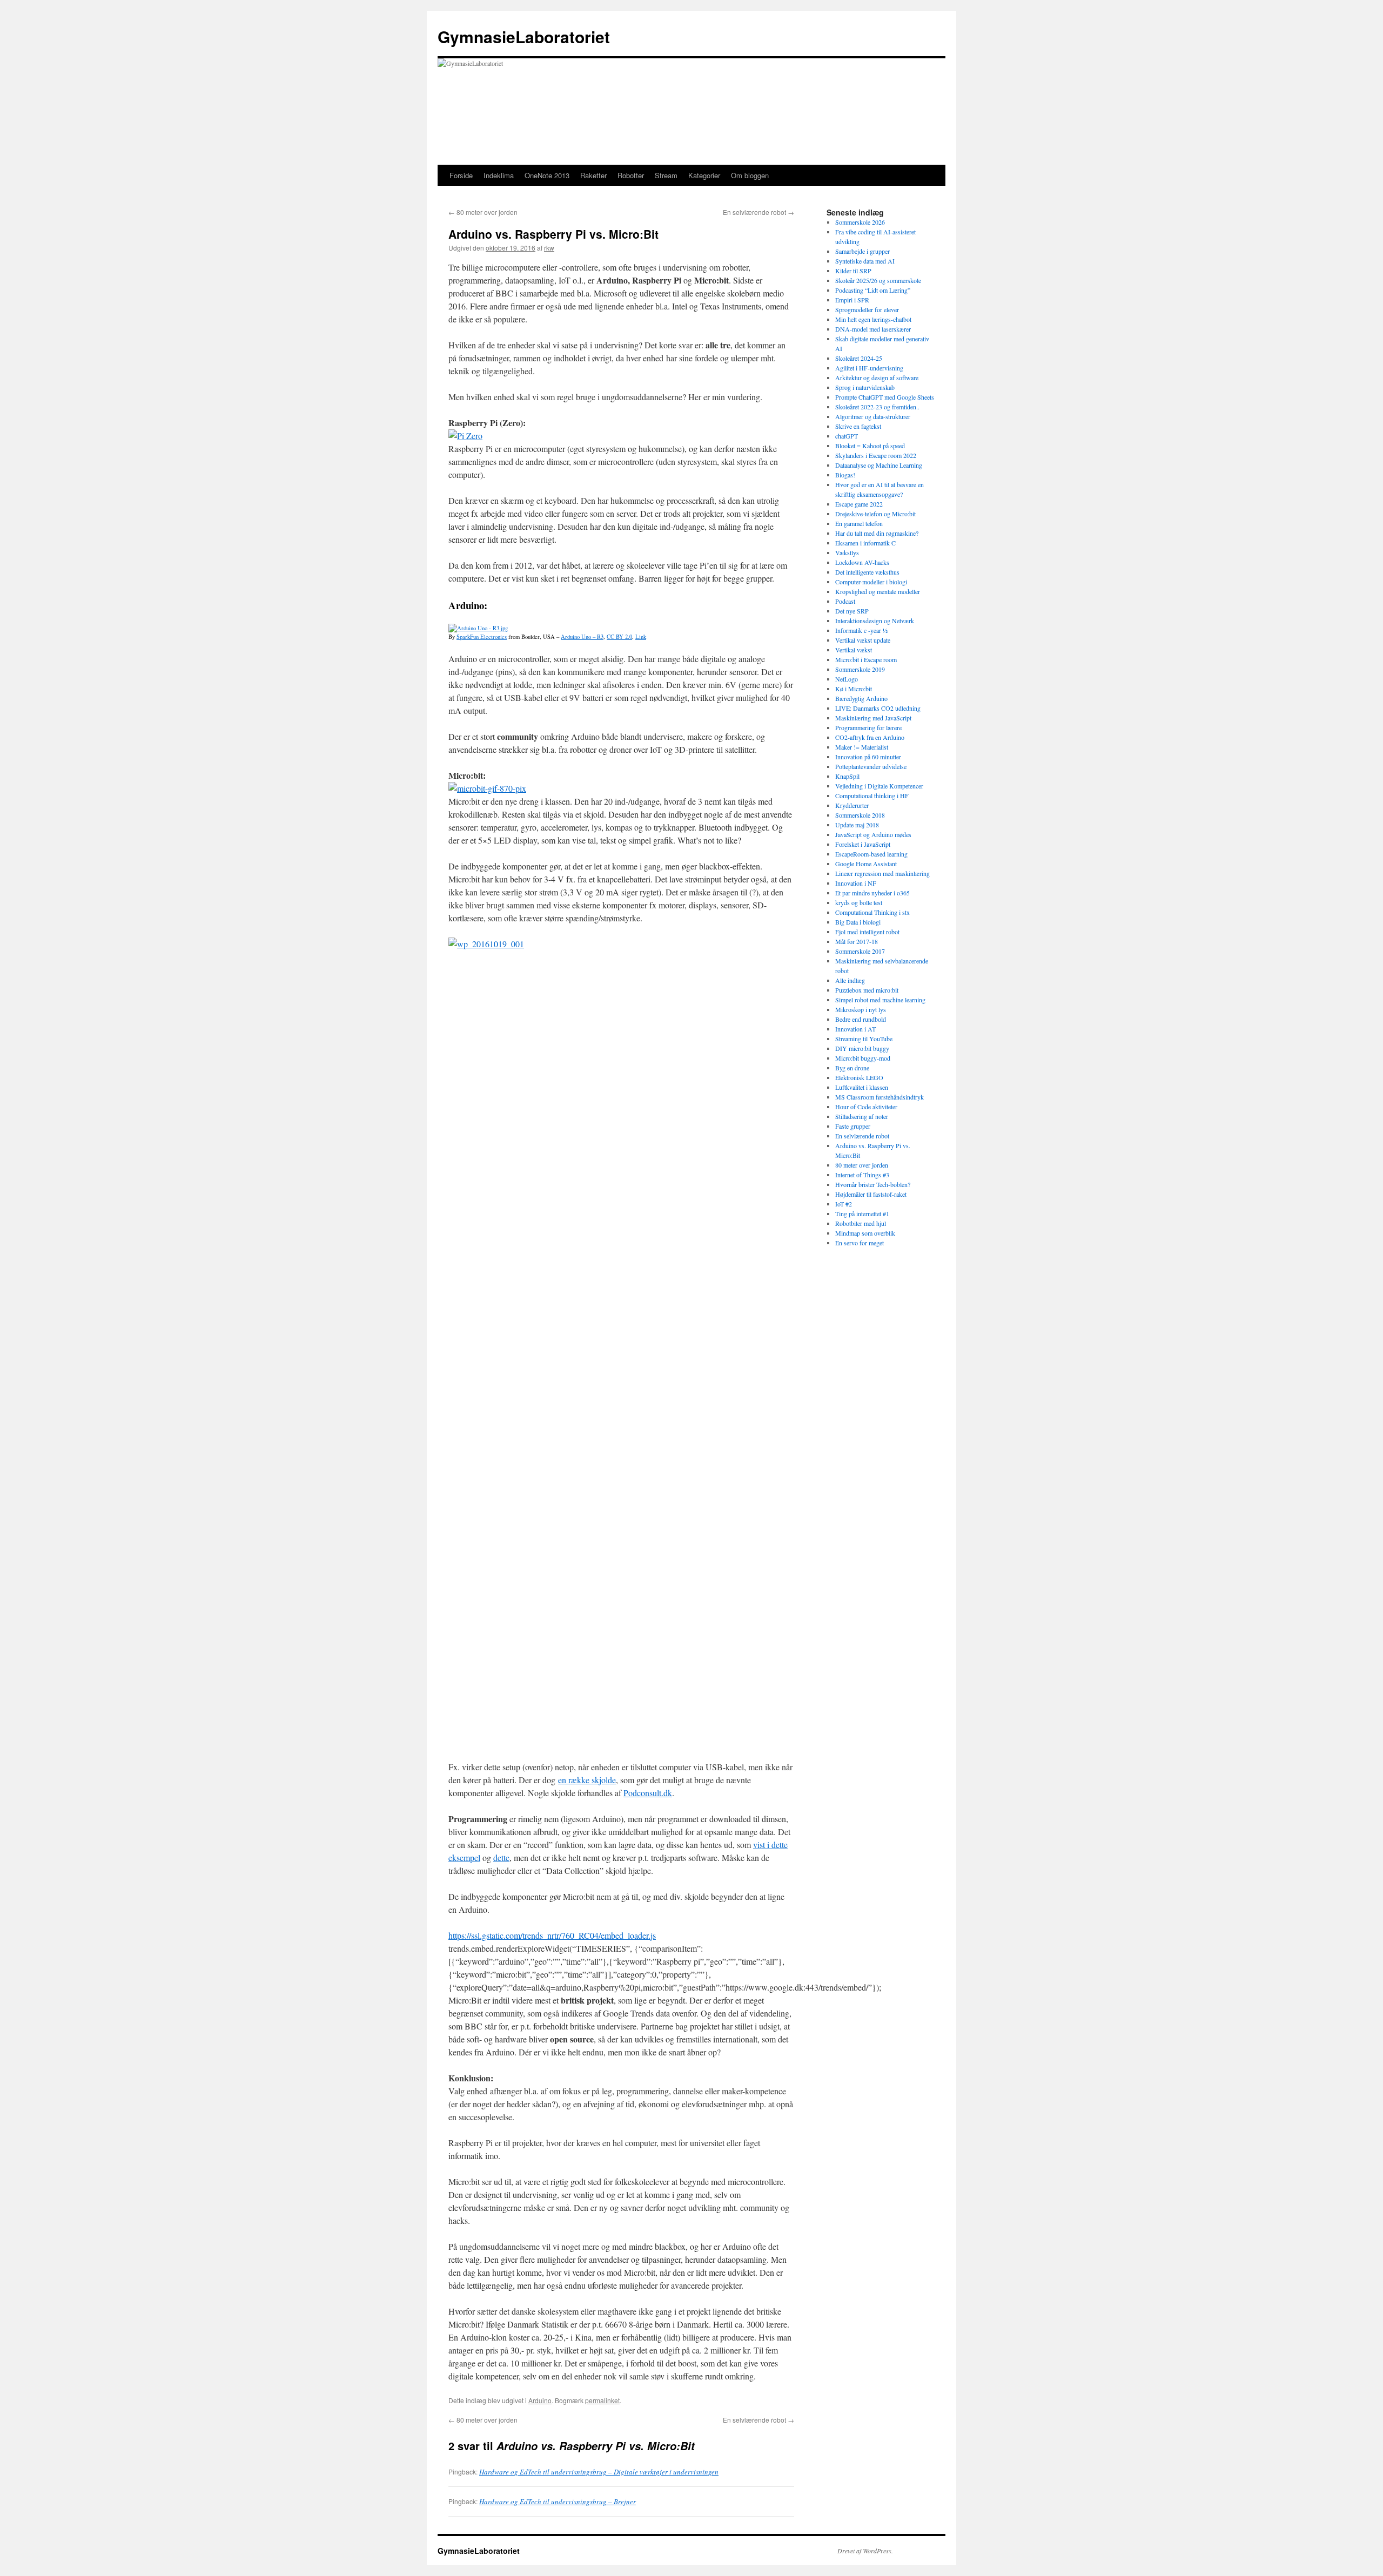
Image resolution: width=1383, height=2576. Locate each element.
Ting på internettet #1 (862, 1213)
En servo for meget (860, 1243)
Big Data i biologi (858, 922)
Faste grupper (853, 1126)
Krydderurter (852, 805)
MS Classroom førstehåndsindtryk (880, 1097)
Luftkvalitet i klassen (862, 1087)
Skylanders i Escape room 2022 (876, 455)
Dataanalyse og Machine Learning (879, 465)
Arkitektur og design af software (877, 377)
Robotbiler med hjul (861, 1223)
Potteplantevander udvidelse (871, 766)
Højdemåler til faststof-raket (871, 1194)
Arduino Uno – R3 (582, 637)
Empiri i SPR (852, 300)
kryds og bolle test (859, 902)
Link (641, 637)
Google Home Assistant (866, 864)
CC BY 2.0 (619, 637)
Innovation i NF (856, 883)
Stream (666, 175)
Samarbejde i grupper (862, 251)
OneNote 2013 (547, 175)
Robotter (631, 175)
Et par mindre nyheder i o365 (872, 893)
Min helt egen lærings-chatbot (873, 319)
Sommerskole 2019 (860, 669)
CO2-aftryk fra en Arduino (870, 737)
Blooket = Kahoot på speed (870, 446)
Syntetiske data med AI (865, 261)
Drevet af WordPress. (865, 2551)
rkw (549, 248)
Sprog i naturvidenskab (865, 387)
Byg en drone (852, 1068)
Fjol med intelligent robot (867, 932)
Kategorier (704, 175)
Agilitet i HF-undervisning (869, 368)
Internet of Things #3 (862, 1175)
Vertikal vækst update (863, 640)
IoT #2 (844, 1204)
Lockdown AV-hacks (862, 562)
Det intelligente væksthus (867, 572)
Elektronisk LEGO (859, 1077)
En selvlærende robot (758, 212)
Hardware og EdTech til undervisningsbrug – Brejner (558, 2501)
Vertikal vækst (854, 650)
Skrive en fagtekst (858, 426)
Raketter (593, 175)
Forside (461, 175)
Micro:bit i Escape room (866, 659)
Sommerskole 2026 (860, 222)
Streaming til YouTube (864, 1039)
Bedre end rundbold (861, 1019)
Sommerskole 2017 (860, 951)
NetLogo (847, 679)
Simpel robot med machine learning (880, 1000)
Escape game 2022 (859, 504)
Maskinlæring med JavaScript (873, 718)
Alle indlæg (850, 980)
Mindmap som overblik (865, 1233)
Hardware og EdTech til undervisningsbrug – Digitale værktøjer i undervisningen (599, 2472)
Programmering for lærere (868, 727)
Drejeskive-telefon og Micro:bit (875, 514)
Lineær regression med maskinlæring (882, 873)
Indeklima (499, 175)
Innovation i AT (855, 1029)
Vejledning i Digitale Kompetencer (879, 786)
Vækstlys (847, 552)
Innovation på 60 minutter (868, 757)
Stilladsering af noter (862, 1116)
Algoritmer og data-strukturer (873, 416)
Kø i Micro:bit (854, 689)
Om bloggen (750, 175)
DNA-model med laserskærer (873, 329)
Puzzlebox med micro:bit (867, 990)
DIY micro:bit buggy (862, 1048)
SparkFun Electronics (482, 637)
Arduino (540, 2400)
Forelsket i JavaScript (863, 844)
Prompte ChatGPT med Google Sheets (885, 397)
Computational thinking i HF (872, 795)
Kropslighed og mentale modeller (878, 591)
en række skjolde (587, 1780)
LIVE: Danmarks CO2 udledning (878, 708)
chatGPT (847, 436)
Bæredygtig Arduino (861, 698)
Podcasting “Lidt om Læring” (873, 290)
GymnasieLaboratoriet (524, 36)
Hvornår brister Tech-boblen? (873, 1184)
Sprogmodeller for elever (867, 309)
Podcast (845, 601)
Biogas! (845, 475)
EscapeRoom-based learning (871, 854)
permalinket (602, 2400)
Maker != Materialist (862, 747)
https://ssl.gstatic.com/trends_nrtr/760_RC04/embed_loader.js (552, 1935)
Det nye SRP (852, 611)
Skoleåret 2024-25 (859, 358)
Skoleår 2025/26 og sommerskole (878, 280)
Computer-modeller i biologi (871, 582)
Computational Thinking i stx (872, 912)
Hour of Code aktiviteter (866, 1107)
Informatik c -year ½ (861, 630)
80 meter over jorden (483, 212)
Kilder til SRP (853, 271)
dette (501, 1857)
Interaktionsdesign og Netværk (875, 621)
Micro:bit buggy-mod (863, 1058)
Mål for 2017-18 (857, 941)
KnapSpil (847, 776)
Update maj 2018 (857, 825)
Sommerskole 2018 (860, 815)
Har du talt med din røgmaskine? (877, 533)
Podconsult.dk (648, 1793)
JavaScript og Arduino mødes (873, 834)
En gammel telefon (859, 523)
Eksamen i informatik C (865, 543)
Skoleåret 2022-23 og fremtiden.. (877, 407)
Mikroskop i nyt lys (861, 1009)
